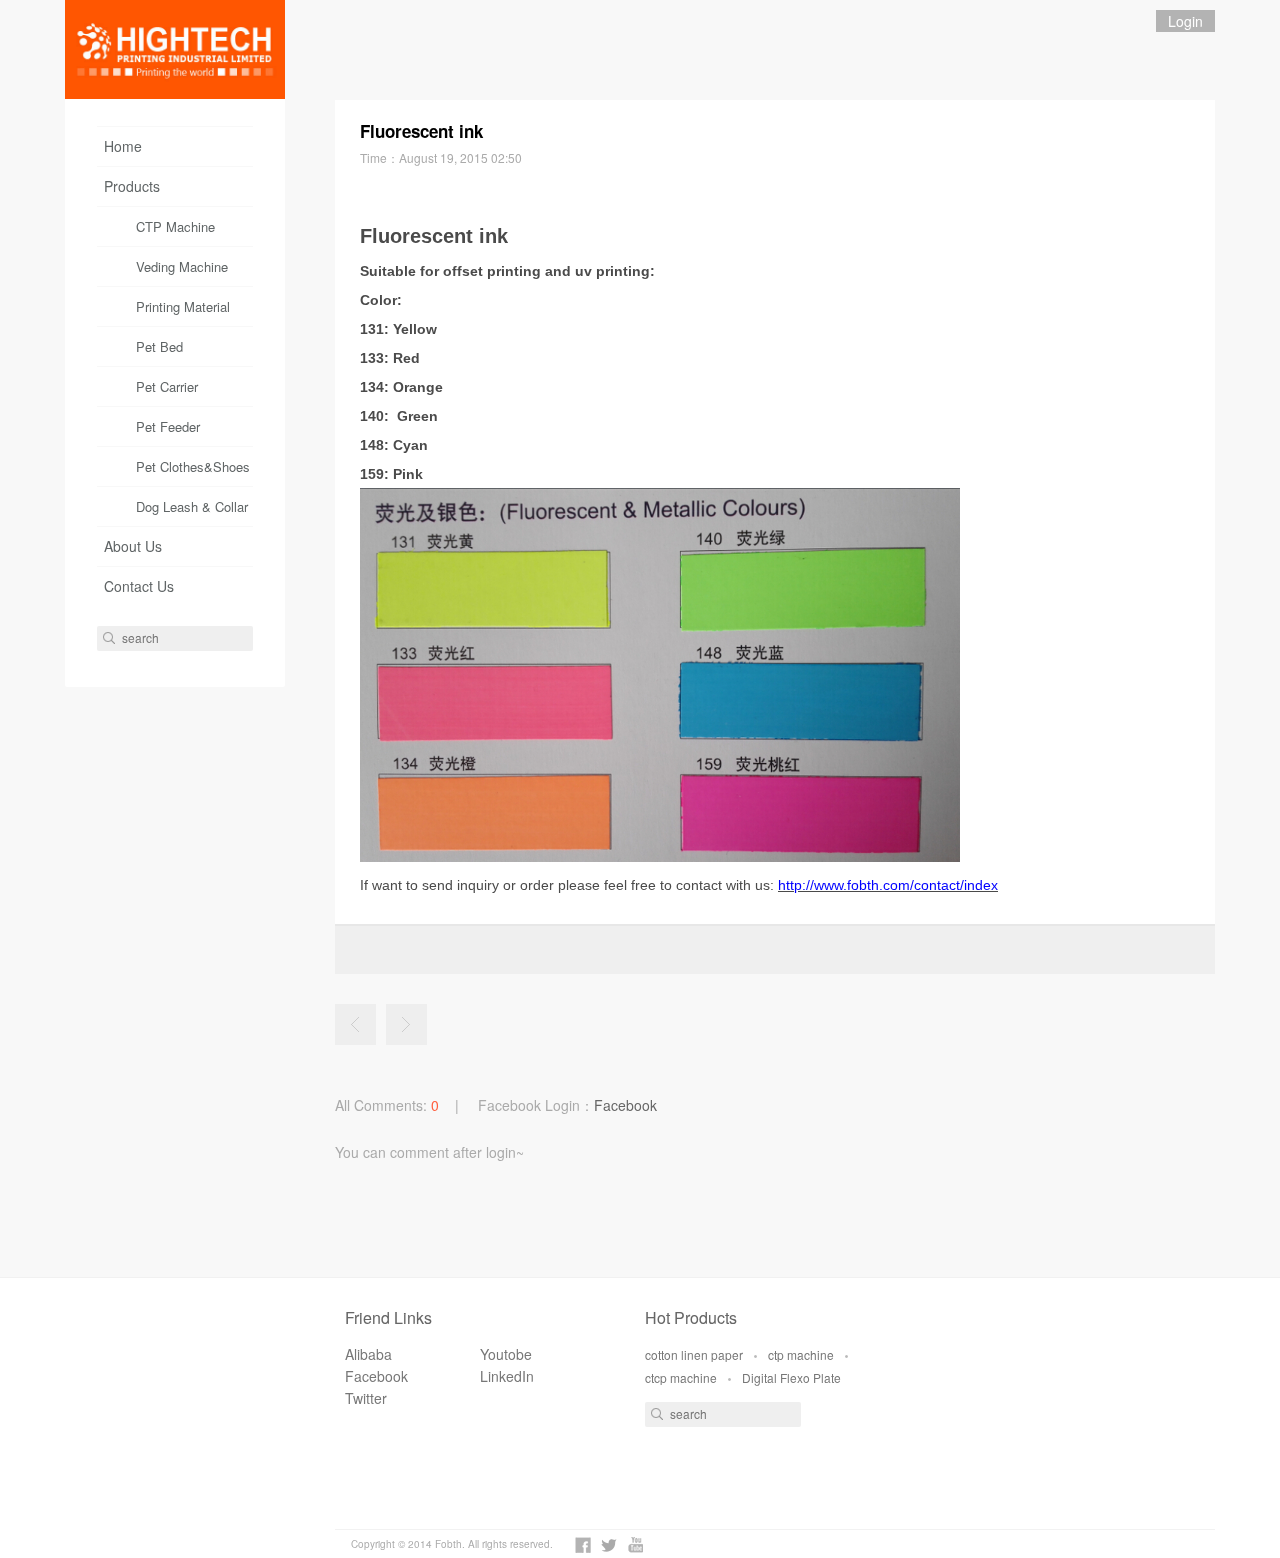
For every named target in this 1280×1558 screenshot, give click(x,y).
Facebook (625, 1105)
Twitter (366, 1398)
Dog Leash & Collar (192, 506)
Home (123, 146)
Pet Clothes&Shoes (193, 466)
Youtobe (506, 1354)
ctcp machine (681, 1377)
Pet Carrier (167, 386)
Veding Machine (182, 266)
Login (1185, 21)
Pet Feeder (168, 426)
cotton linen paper (694, 1354)
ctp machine (801, 1354)
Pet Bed (159, 346)
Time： (441, 157)
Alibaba (368, 1354)
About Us (133, 546)
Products (132, 186)
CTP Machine (175, 226)
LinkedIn (507, 1376)
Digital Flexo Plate (791, 1377)
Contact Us (139, 586)
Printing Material (183, 306)
